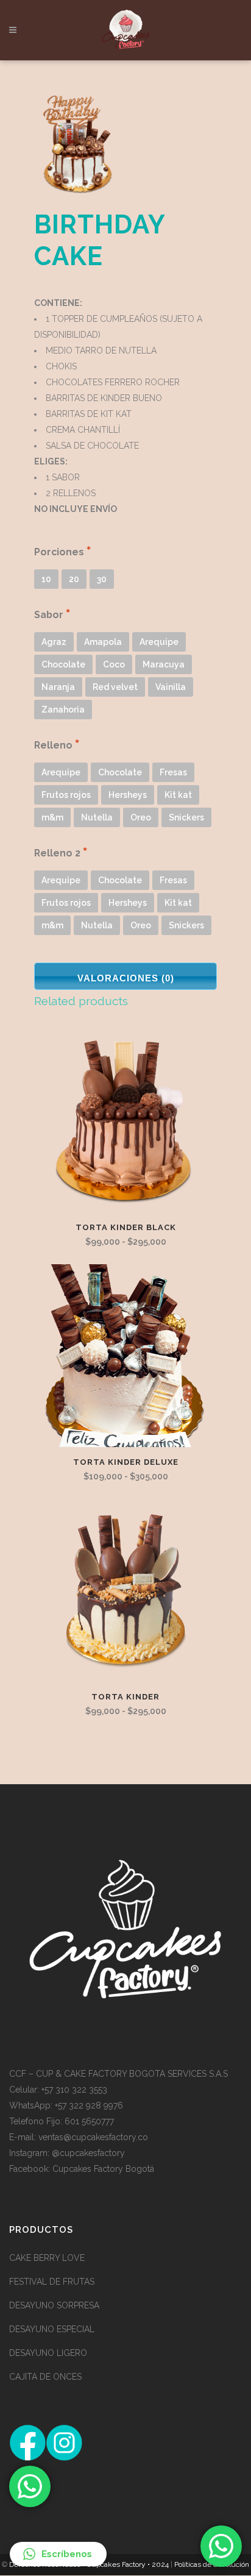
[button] (58, 2554)
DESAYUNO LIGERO (48, 2353)
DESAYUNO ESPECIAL (52, 2329)
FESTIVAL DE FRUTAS (52, 2282)
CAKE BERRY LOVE (47, 2258)
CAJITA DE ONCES (45, 2377)
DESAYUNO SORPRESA (54, 2305)
